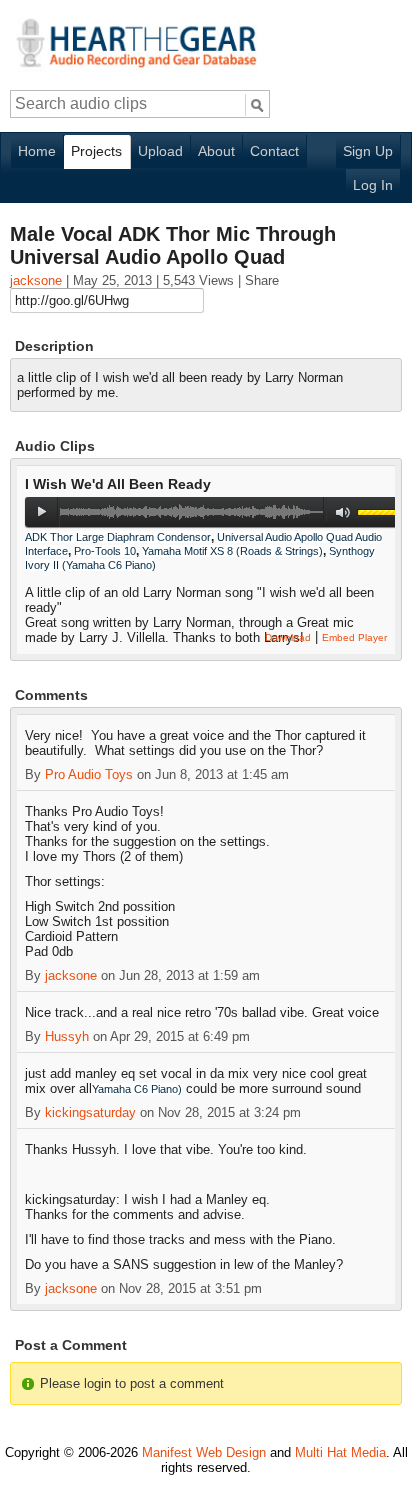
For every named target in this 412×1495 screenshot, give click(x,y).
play (41, 512)
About (216, 151)
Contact (274, 151)
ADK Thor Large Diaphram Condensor (118, 537)
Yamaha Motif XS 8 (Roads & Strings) (232, 551)
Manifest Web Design (204, 1452)
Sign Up (368, 151)
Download (288, 637)
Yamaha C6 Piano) (137, 1089)
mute (343, 512)
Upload (160, 151)
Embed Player (354, 637)
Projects (96, 151)
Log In (373, 185)
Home (37, 151)
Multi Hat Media (340, 1452)
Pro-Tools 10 (105, 551)
